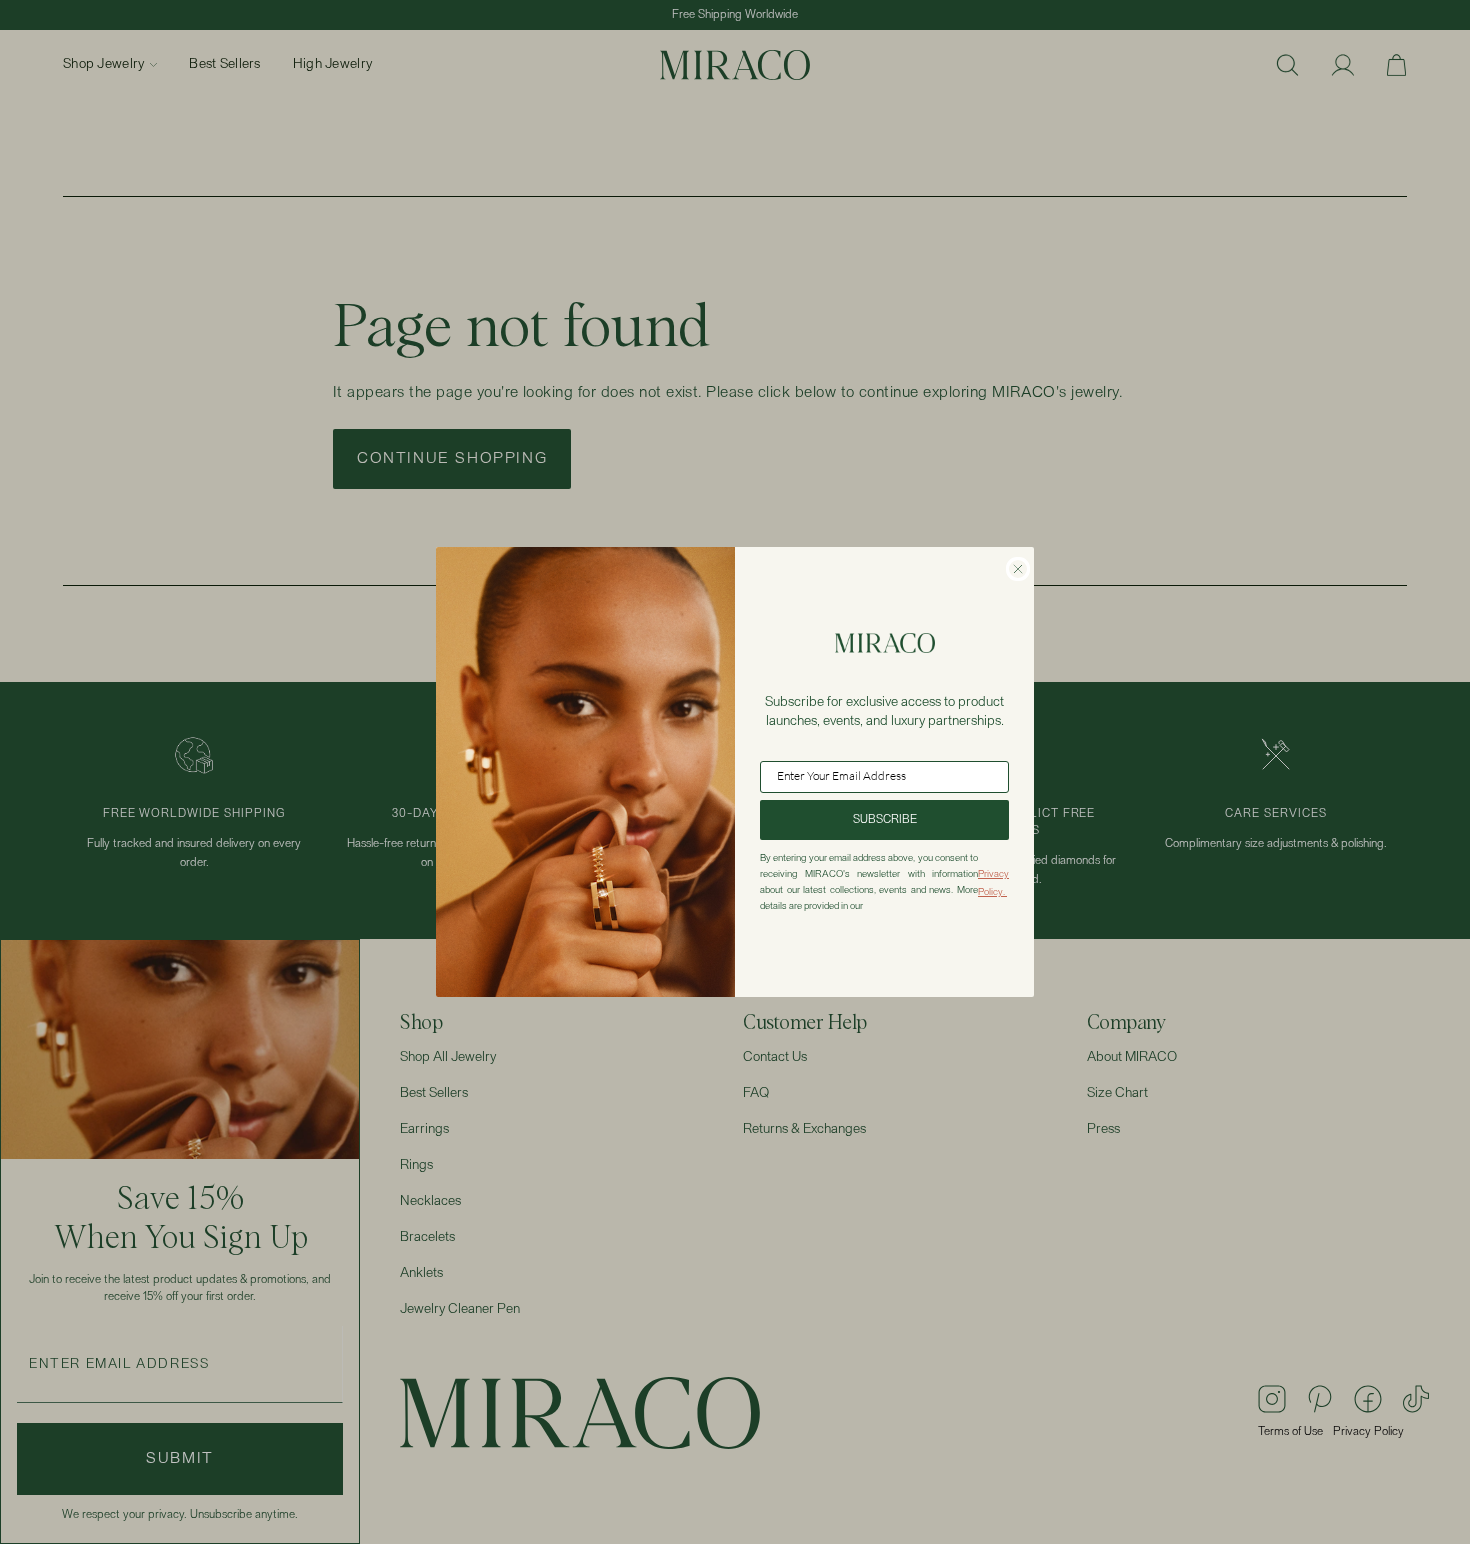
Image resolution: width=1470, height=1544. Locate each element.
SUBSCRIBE (885, 820)
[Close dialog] (1018, 569)
